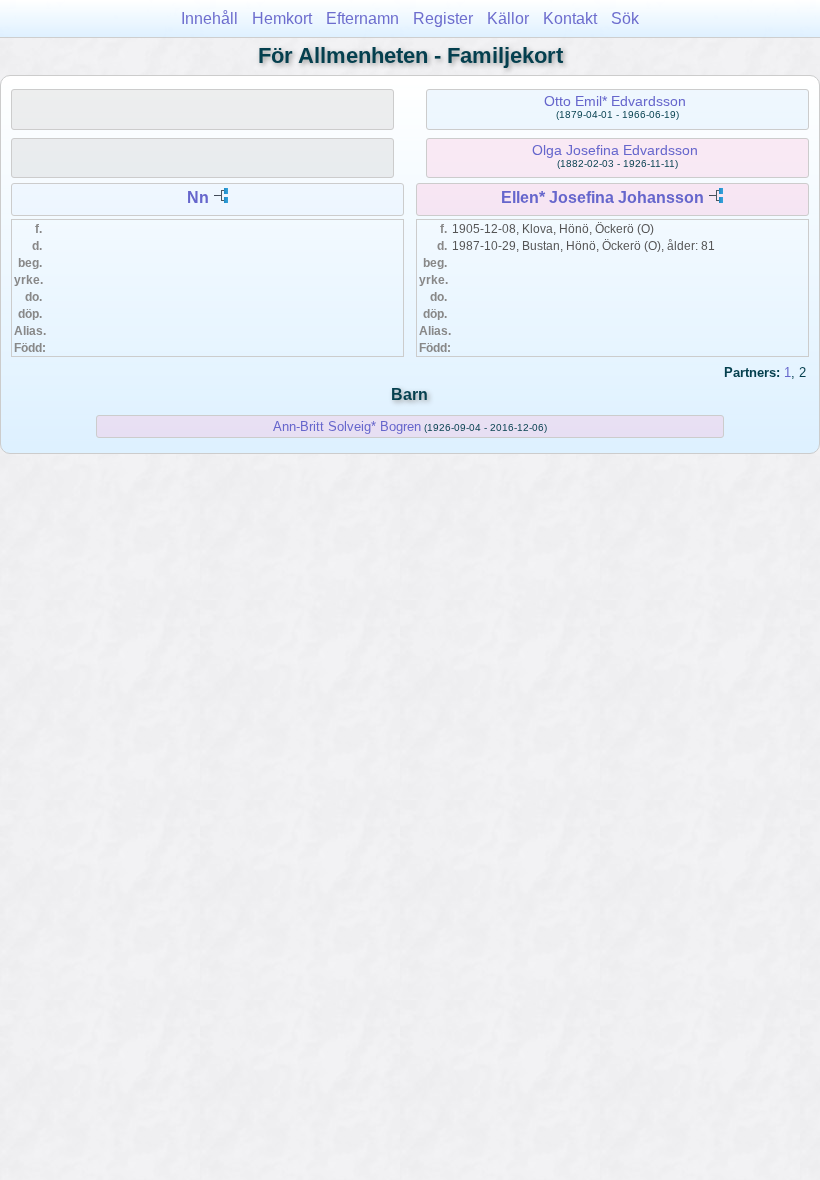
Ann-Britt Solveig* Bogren (347, 426)
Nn (198, 197)
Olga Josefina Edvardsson (615, 150)
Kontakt (570, 18)
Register (443, 18)
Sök (625, 18)
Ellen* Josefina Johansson (602, 197)
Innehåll (209, 18)
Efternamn (362, 18)
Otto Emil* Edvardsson (615, 101)
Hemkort (282, 18)
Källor (508, 18)
